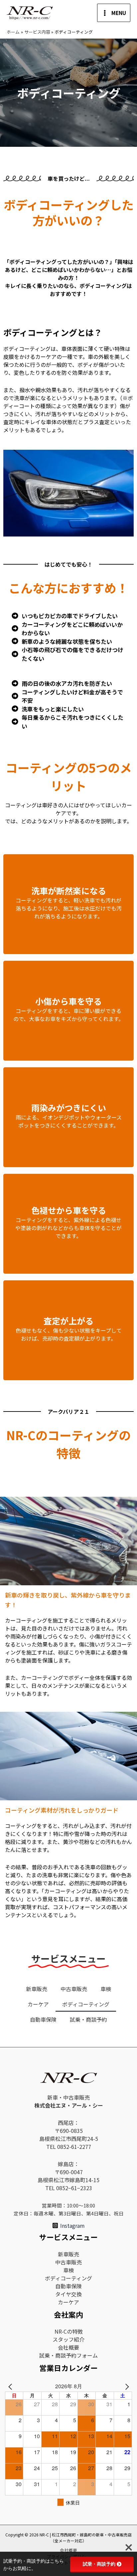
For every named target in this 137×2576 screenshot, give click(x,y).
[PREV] (11, 2386)
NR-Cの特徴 (69, 2331)
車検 (106, 1989)
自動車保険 (43, 2019)
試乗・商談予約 (88, 2019)
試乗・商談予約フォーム (68, 2355)
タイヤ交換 (68, 2294)
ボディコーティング (86, 2004)
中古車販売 (74, 1989)
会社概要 (68, 2347)
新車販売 (37, 1989)
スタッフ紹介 (68, 2339)
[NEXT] (126, 2386)
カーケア (38, 2004)
